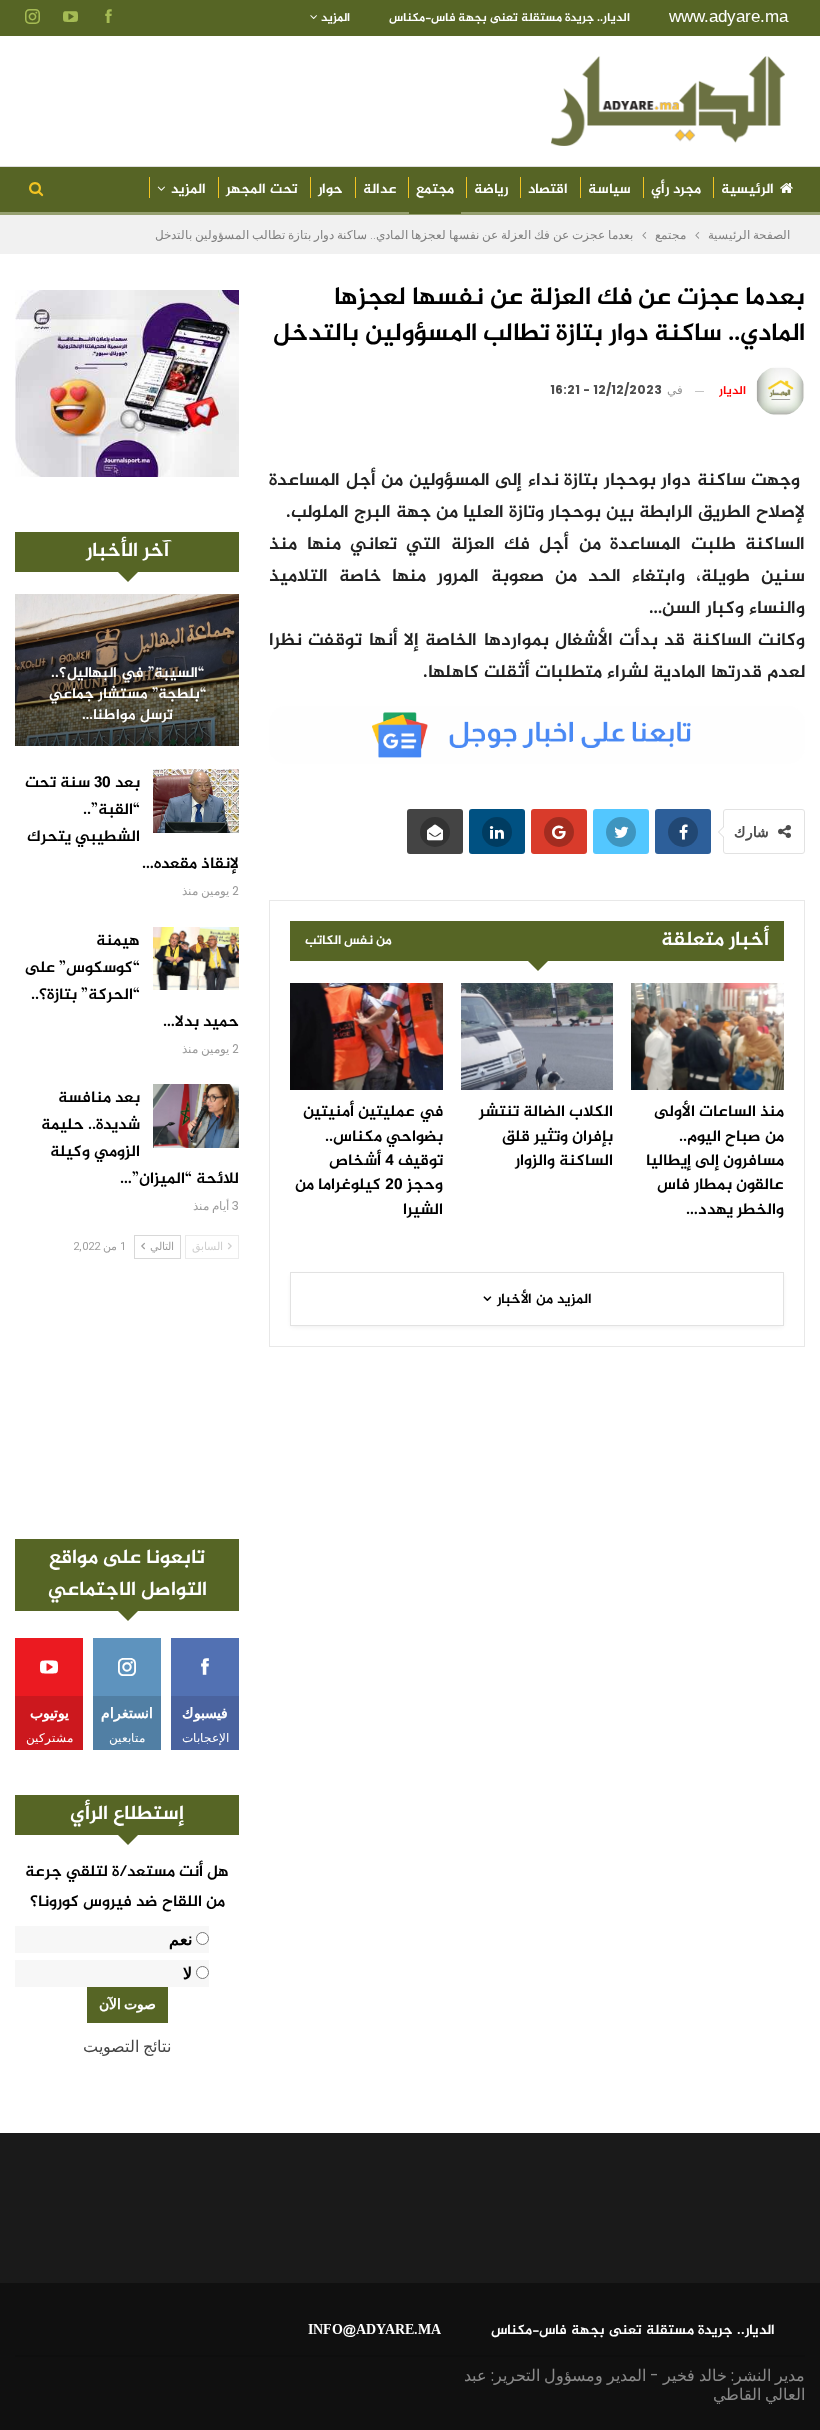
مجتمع (435, 189)
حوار (330, 189)
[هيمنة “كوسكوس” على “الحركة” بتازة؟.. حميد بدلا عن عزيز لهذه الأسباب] (196, 959)
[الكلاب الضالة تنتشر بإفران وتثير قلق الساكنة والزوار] (537, 1036)
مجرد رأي (676, 189)
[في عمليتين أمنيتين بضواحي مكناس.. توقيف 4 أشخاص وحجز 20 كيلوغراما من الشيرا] (366, 1036)
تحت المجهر (262, 189)
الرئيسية (747, 189)
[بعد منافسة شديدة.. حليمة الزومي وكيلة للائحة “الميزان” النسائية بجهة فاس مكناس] (196, 1116)
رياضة (491, 189)
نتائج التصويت (127, 2046)
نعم (180, 1939)
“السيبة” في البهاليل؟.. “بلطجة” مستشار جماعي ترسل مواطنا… (127, 695)
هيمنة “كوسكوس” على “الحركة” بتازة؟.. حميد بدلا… (131, 982)
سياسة (609, 189)
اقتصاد (548, 189)
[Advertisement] (127, 1399)
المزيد (334, 18)
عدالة (379, 189)
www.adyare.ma (728, 16)
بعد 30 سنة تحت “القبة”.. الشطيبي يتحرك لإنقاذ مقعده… (132, 824)
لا (187, 1973)
